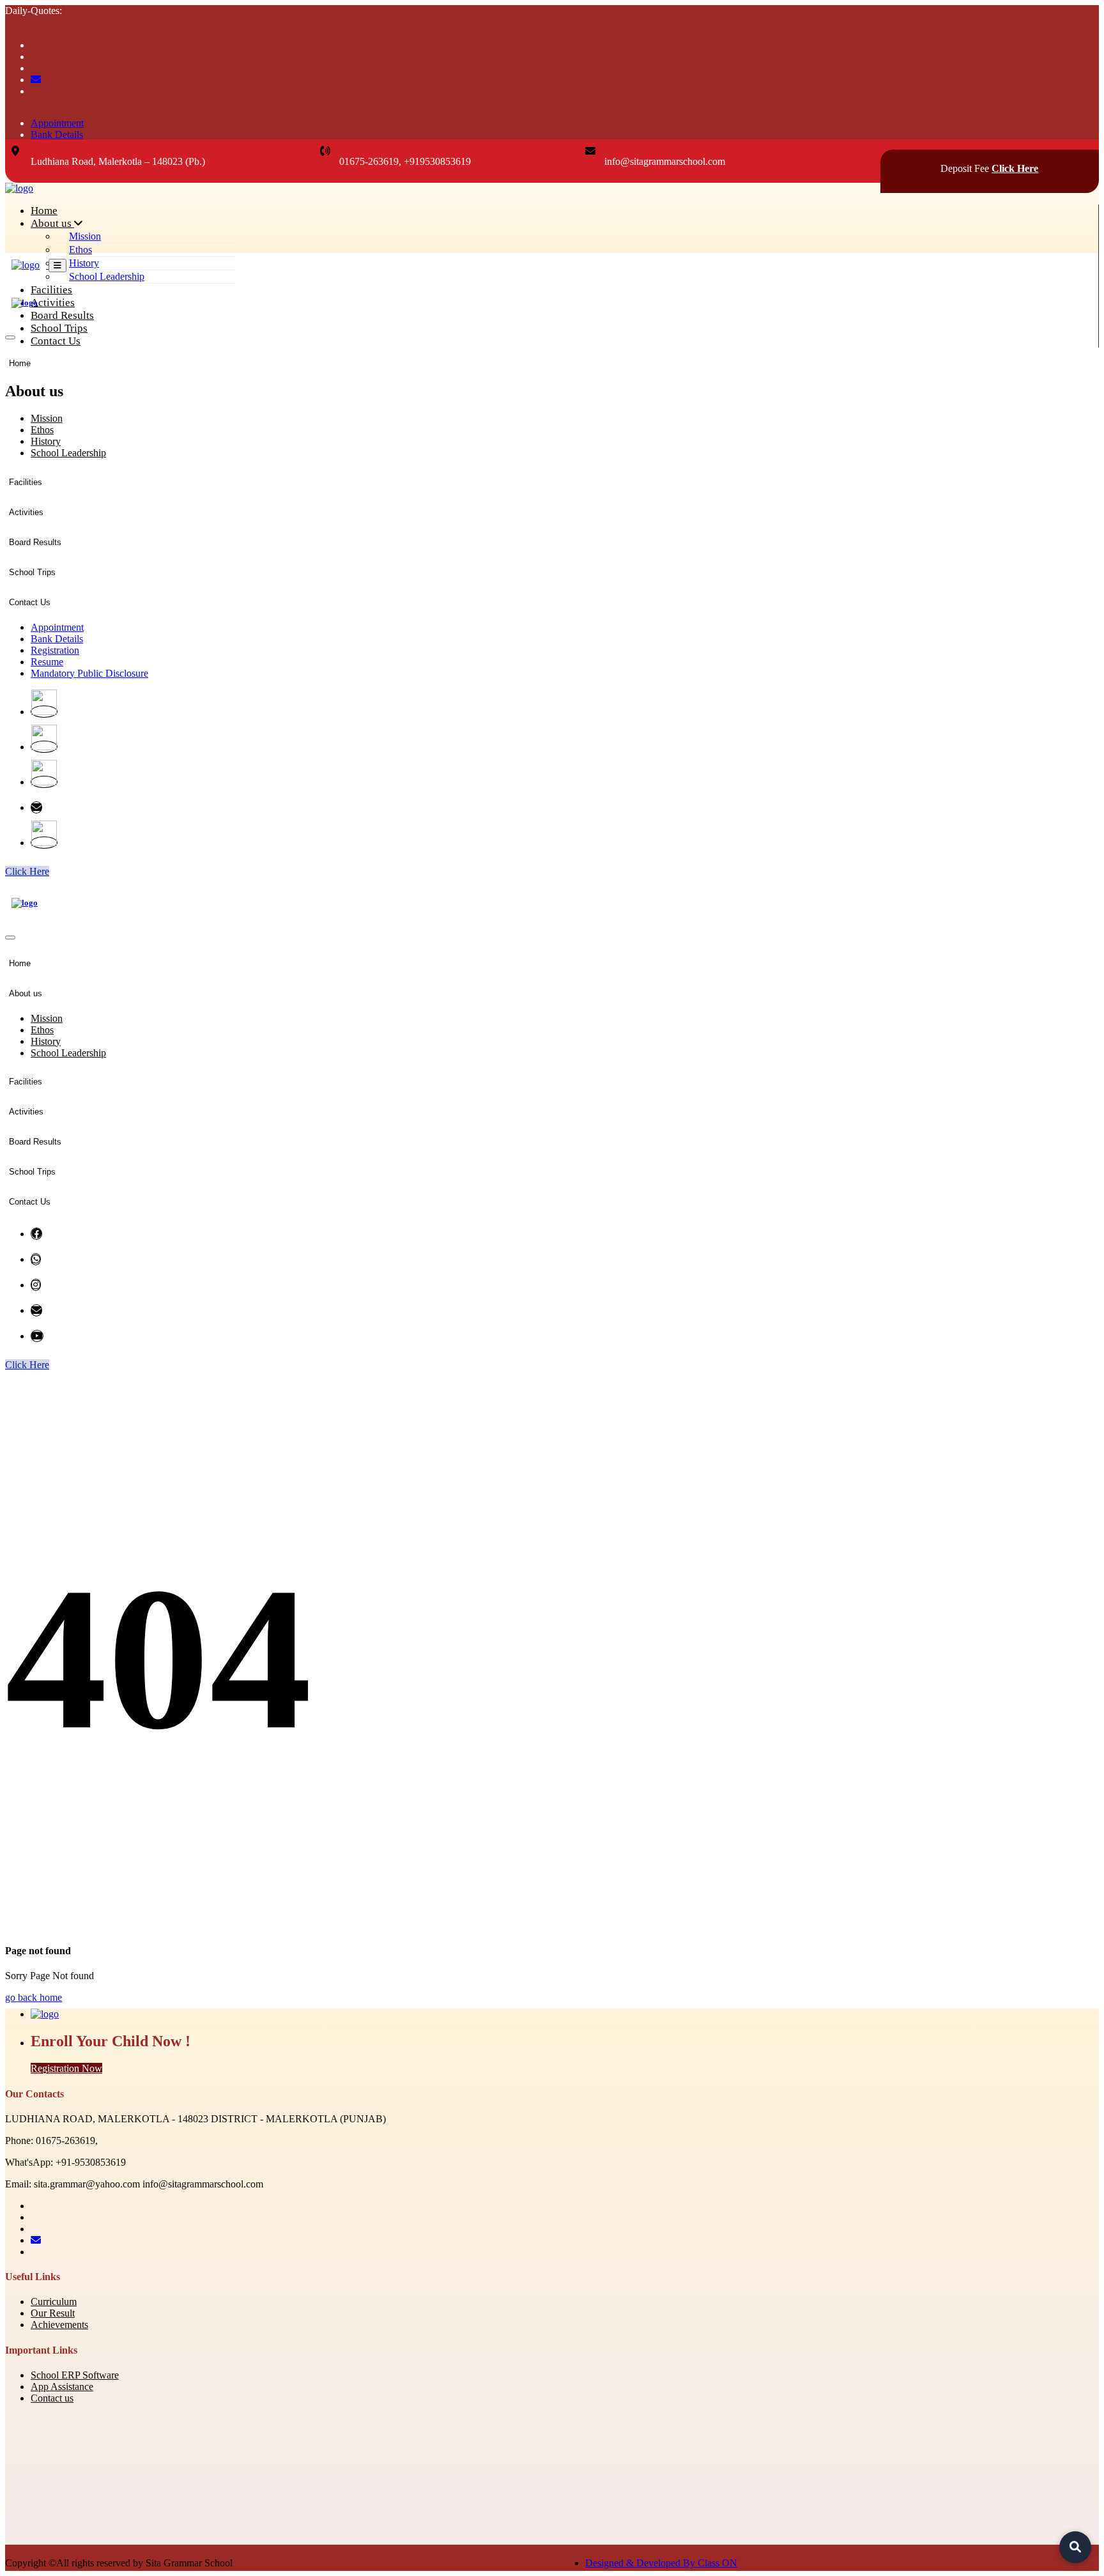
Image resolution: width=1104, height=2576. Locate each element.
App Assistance (62, 2387)
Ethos (80, 250)
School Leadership (107, 276)
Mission (85, 236)
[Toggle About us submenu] (71, 396)
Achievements (59, 2325)
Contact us (52, 2398)
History (84, 263)
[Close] (10, 337)
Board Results (62, 315)
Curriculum (54, 2302)
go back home (34, 1997)
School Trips (59, 328)
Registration (55, 650)
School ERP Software (75, 2375)
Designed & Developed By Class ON (661, 2563)
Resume (47, 662)
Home (44, 211)
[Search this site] (1075, 2547)
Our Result (53, 2313)
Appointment (57, 123)
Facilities (51, 290)
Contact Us (56, 341)
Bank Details (57, 135)
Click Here (1015, 168)
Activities (53, 303)
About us (52, 223)
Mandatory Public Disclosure (89, 673)
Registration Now (66, 2068)
